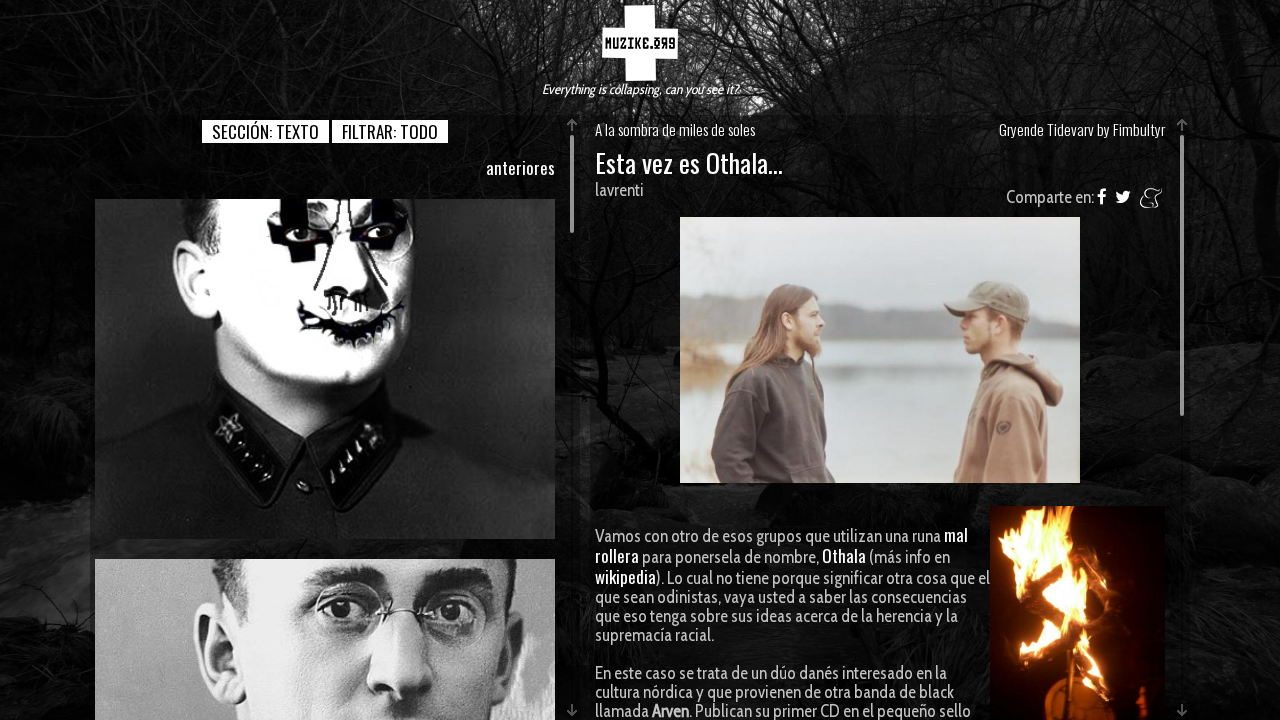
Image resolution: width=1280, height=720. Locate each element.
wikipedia (625, 576)
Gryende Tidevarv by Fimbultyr (1082, 129)
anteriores (520, 167)
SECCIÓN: (265, 131)
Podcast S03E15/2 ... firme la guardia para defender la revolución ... (325, 368)
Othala (844, 555)
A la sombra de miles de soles (675, 129)
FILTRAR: (390, 131)
